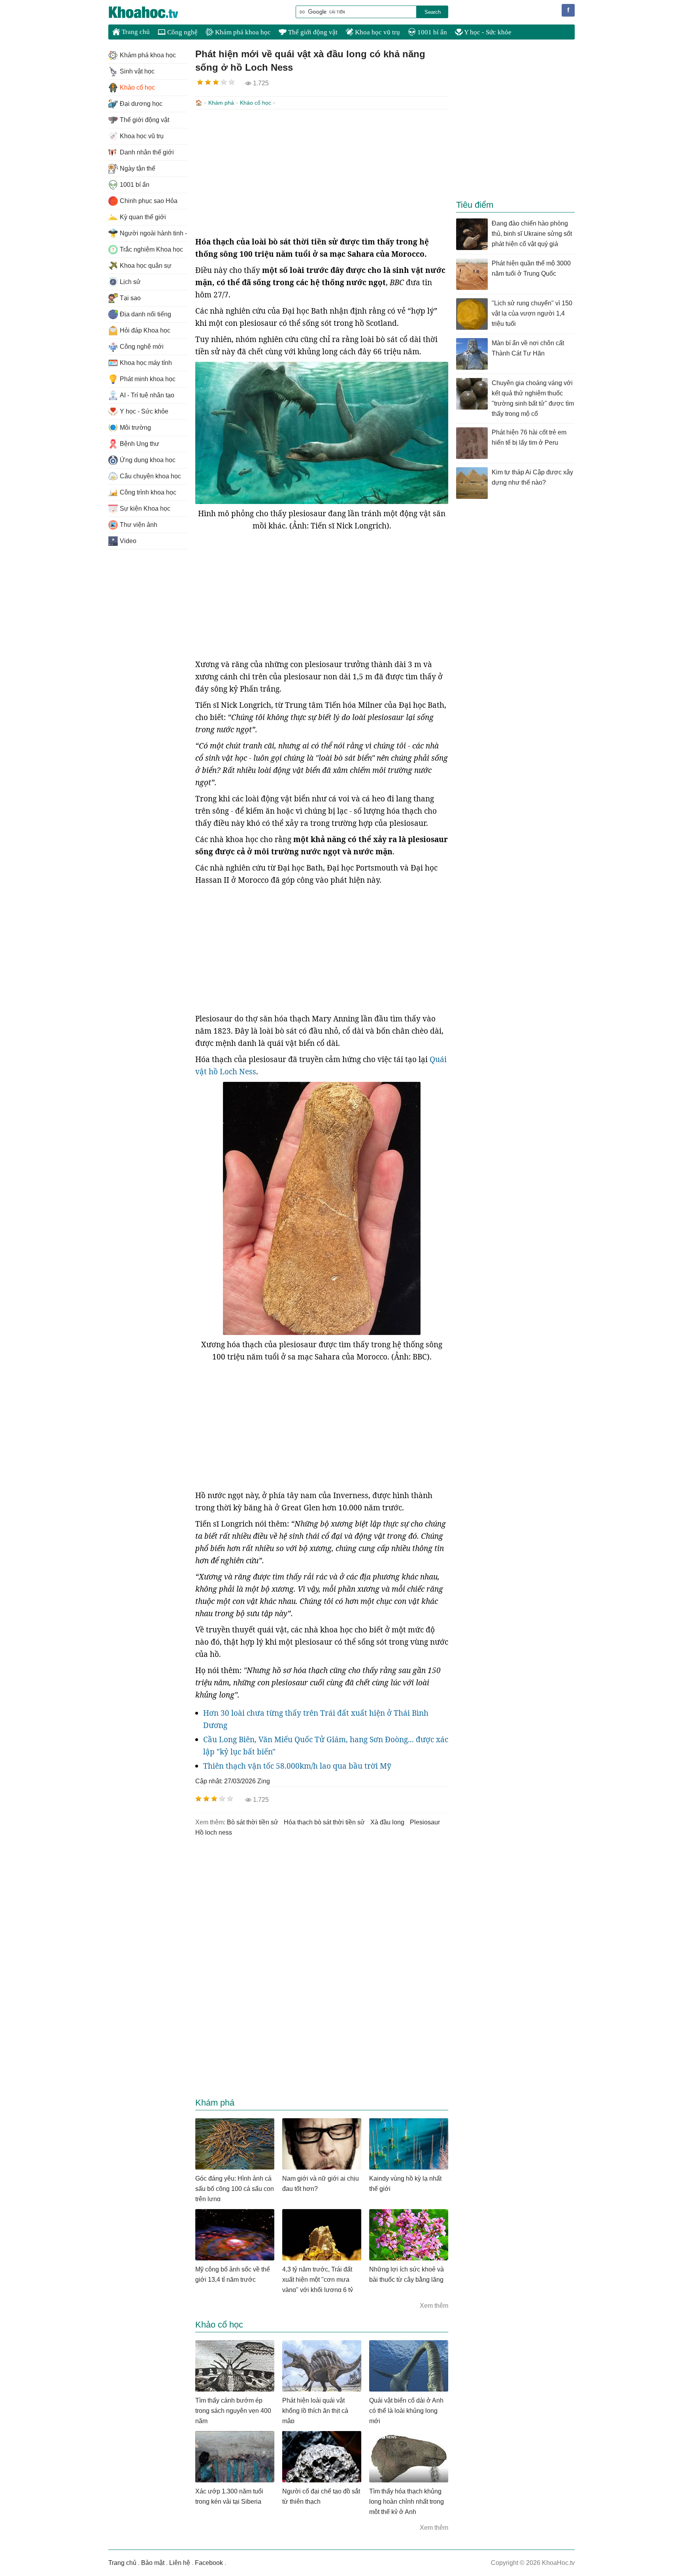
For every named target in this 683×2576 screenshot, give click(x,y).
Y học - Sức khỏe (487, 32)
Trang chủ (135, 32)
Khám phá (221, 103)
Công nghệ (182, 32)
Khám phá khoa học (242, 32)
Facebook (209, 2563)
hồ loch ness (214, 1832)
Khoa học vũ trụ (377, 32)
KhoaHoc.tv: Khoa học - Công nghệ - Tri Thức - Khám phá (152, 12)
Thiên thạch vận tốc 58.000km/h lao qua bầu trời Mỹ (297, 1766)
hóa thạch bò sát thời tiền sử (324, 1822)
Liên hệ (180, 2563)
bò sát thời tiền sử (253, 1822)
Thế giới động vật (312, 32)
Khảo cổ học (256, 103)
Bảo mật (153, 2563)
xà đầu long (387, 1822)
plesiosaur (425, 1822)
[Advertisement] (322, 173)
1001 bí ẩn (431, 32)
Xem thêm (434, 2306)
